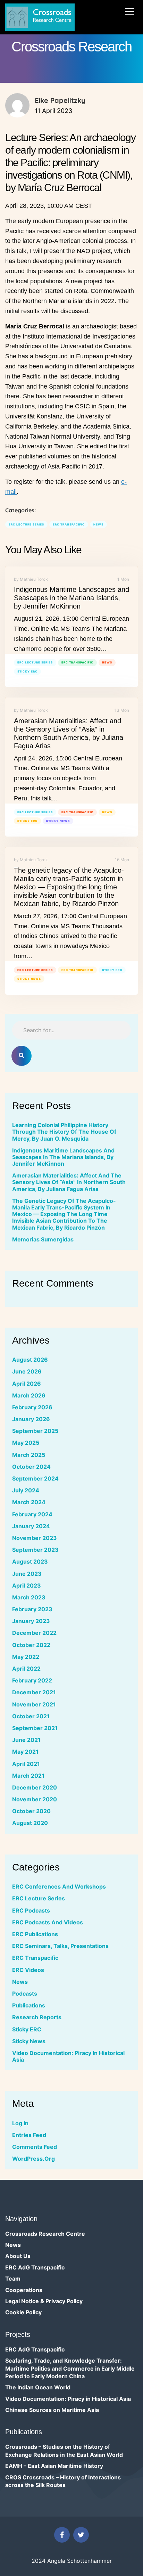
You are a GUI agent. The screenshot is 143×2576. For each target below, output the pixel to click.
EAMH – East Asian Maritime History (54, 2466)
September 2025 (35, 1431)
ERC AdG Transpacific (35, 2267)
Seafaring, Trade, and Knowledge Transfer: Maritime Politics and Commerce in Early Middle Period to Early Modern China (70, 2368)
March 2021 (28, 1776)
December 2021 (34, 1692)
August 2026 (30, 1360)
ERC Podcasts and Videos (48, 1922)
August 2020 (30, 1823)
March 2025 (29, 1455)
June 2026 (27, 1371)
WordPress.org (33, 2159)
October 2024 (31, 1467)
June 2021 (26, 1740)
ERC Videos (28, 1970)
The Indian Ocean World (38, 2387)
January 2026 (31, 1419)
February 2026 (32, 1407)
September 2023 (35, 1550)
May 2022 (26, 1657)
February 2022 (32, 1680)
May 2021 (25, 1752)
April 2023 (27, 1585)
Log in (20, 2123)
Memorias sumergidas (43, 1239)
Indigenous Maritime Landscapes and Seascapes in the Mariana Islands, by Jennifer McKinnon (71, 598)
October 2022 (31, 1645)
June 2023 (27, 1574)
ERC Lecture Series (26, 524)
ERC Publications (35, 1934)
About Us (18, 2256)
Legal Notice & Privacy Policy (44, 2301)
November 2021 (34, 1704)
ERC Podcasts (31, 1910)
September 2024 (35, 1478)
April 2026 (27, 1384)
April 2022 (26, 1669)
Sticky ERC (27, 671)
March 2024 (29, 1502)
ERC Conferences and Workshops (59, 1886)
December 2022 (34, 1633)
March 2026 (29, 1395)
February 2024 (32, 1514)
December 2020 (35, 1787)
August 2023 (30, 1562)
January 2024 (31, 1526)
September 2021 (35, 1728)
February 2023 (32, 1609)
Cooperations (24, 2290)
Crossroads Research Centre (45, 2234)
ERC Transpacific (69, 524)
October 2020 (31, 1811)
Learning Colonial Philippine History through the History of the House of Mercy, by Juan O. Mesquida (64, 1132)
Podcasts (25, 1994)
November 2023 (35, 1538)
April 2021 (26, 1764)
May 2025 (26, 1443)
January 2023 (31, 1621)
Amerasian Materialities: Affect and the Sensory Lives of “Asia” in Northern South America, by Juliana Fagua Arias (69, 1182)
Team (13, 2279)
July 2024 (26, 1490)
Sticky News (58, 821)
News (98, 524)
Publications (29, 2005)
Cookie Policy (23, 2312)
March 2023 (29, 1597)
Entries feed (29, 2135)
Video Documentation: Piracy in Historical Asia (68, 2056)
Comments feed (35, 2147)
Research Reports (37, 2017)
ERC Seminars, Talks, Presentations (60, 1946)
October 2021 (31, 1716)
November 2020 (35, 1799)
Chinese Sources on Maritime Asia (52, 2410)
